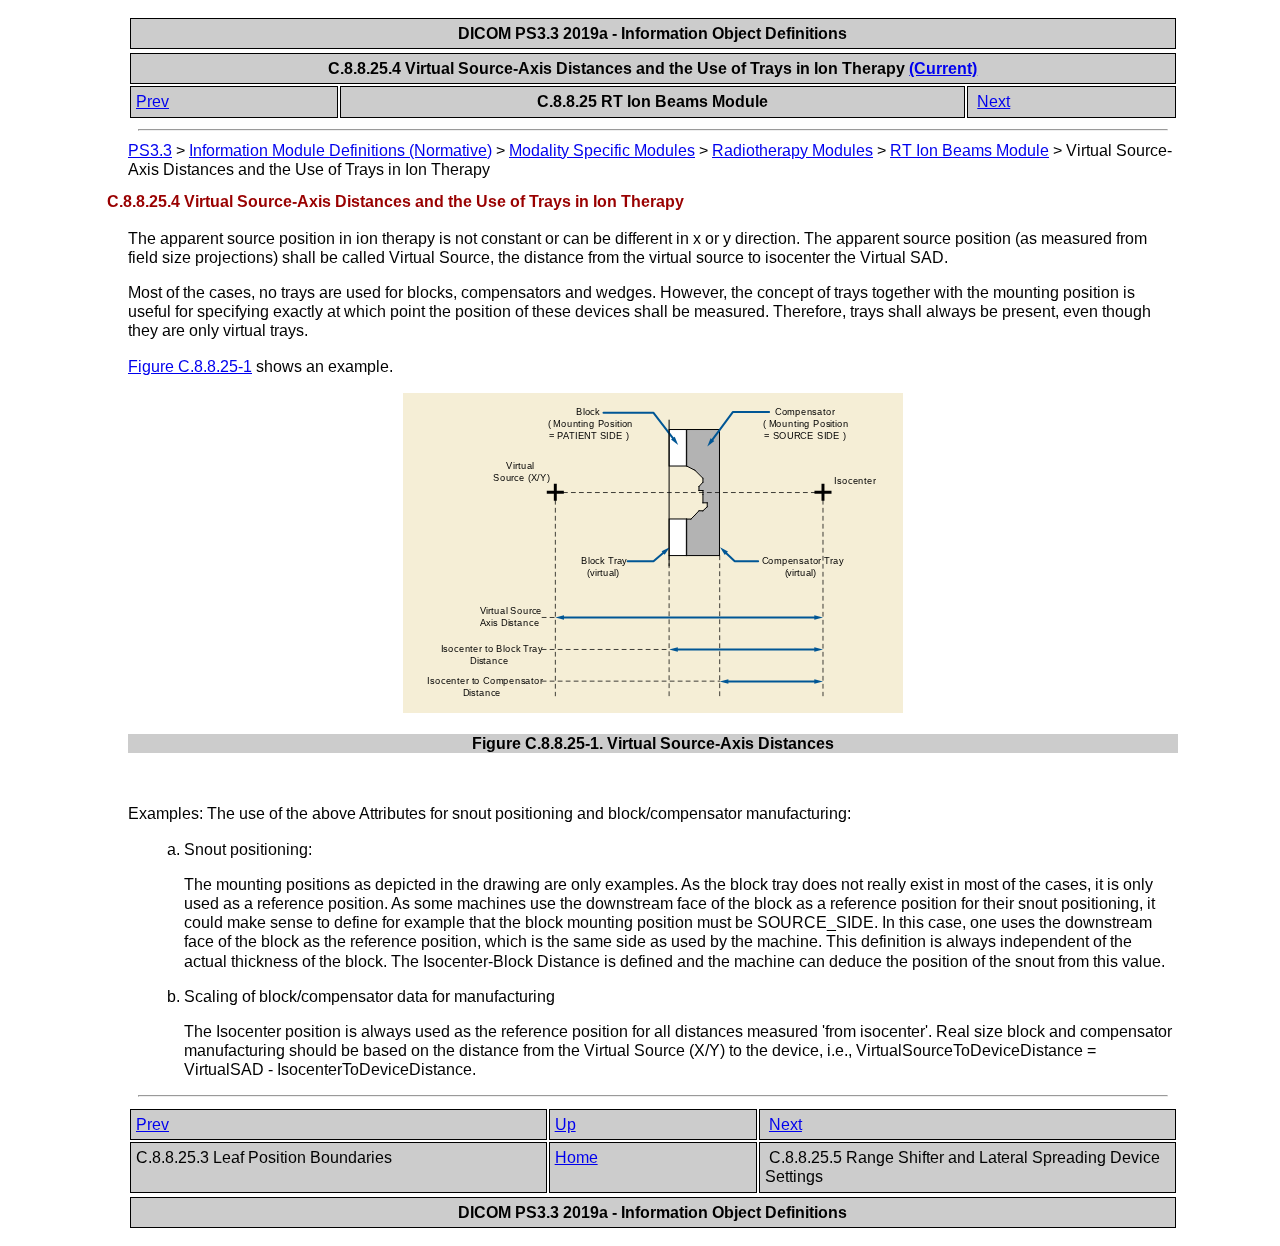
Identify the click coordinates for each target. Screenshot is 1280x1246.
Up (565, 1124)
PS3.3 (150, 150)
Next (993, 101)
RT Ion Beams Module (969, 150)
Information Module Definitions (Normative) (340, 150)
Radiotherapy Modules (792, 150)
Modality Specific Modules (602, 150)
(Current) (943, 68)
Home (576, 1157)
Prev (152, 101)
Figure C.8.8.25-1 (190, 366)
